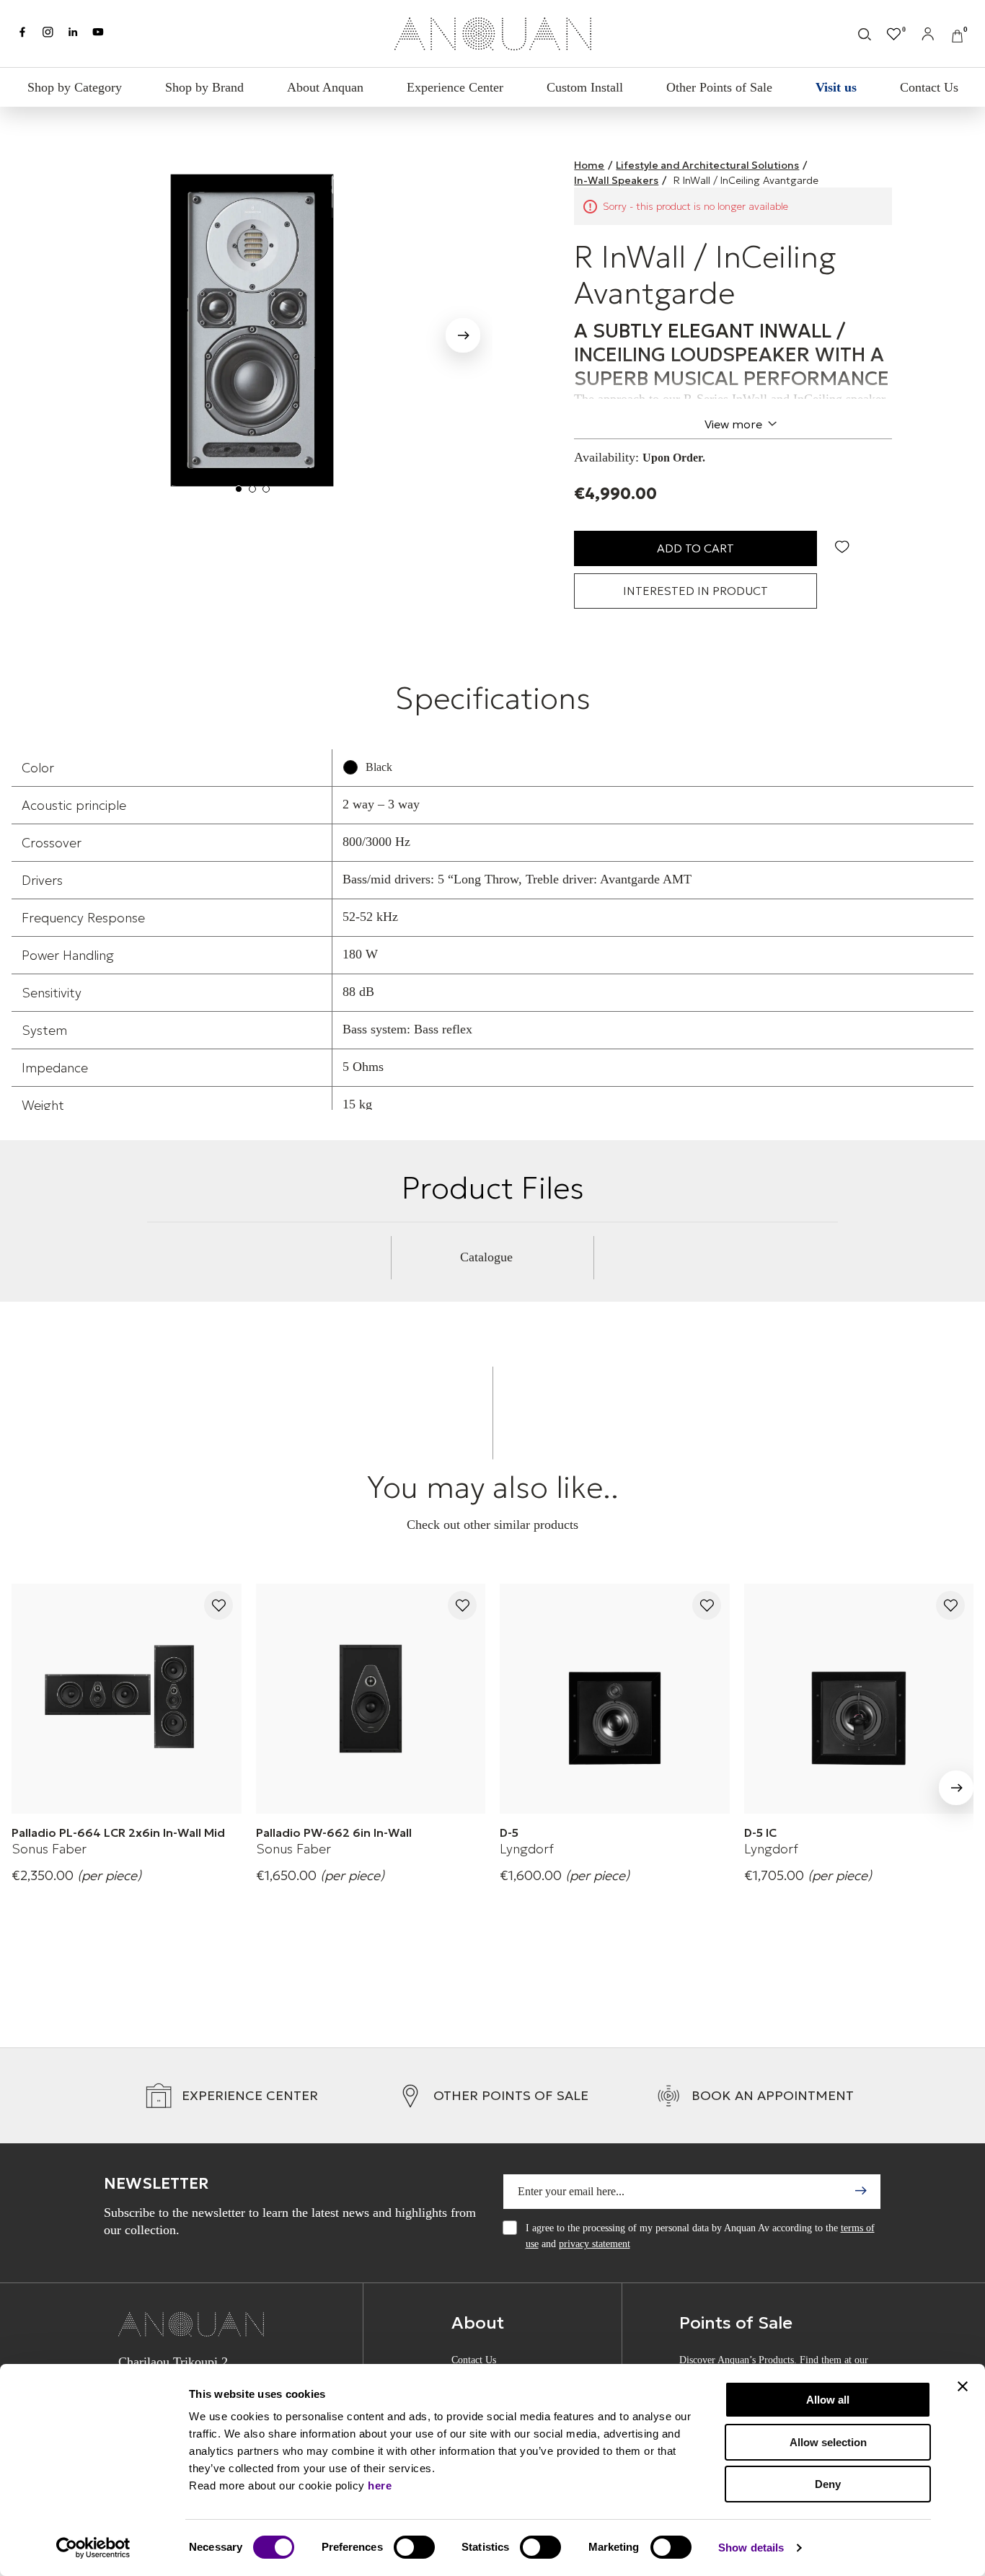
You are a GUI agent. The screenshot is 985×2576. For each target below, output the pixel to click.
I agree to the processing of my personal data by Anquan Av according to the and (700, 2236)
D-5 (509, 1832)
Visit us (836, 87)
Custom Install (585, 87)
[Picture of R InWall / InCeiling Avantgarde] (252, 330)
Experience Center (455, 87)
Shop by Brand (204, 87)
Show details (751, 2548)
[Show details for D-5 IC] (859, 1699)
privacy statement (595, 2244)
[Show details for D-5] (615, 1699)
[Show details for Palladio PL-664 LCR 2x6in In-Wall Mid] (127, 1699)
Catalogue (486, 1257)
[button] (463, 338)
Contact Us (929, 87)
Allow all (828, 2400)
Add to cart (695, 548)
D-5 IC (760, 1832)
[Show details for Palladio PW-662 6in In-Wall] (371, 1699)
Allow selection (828, 2442)
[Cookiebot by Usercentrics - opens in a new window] (93, 2548)
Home (589, 165)
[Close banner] (963, 2386)
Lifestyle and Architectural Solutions (707, 165)
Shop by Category (75, 87)
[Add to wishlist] (218, 1606)
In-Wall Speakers (616, 180)
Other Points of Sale (719, 87)
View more (733, 424)
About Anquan (325, 87)
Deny (828, 2484)
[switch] (414, 2547)
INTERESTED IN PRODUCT (695, 591)
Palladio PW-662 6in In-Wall (334, 1832)
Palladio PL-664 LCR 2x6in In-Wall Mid (118, 1832)
